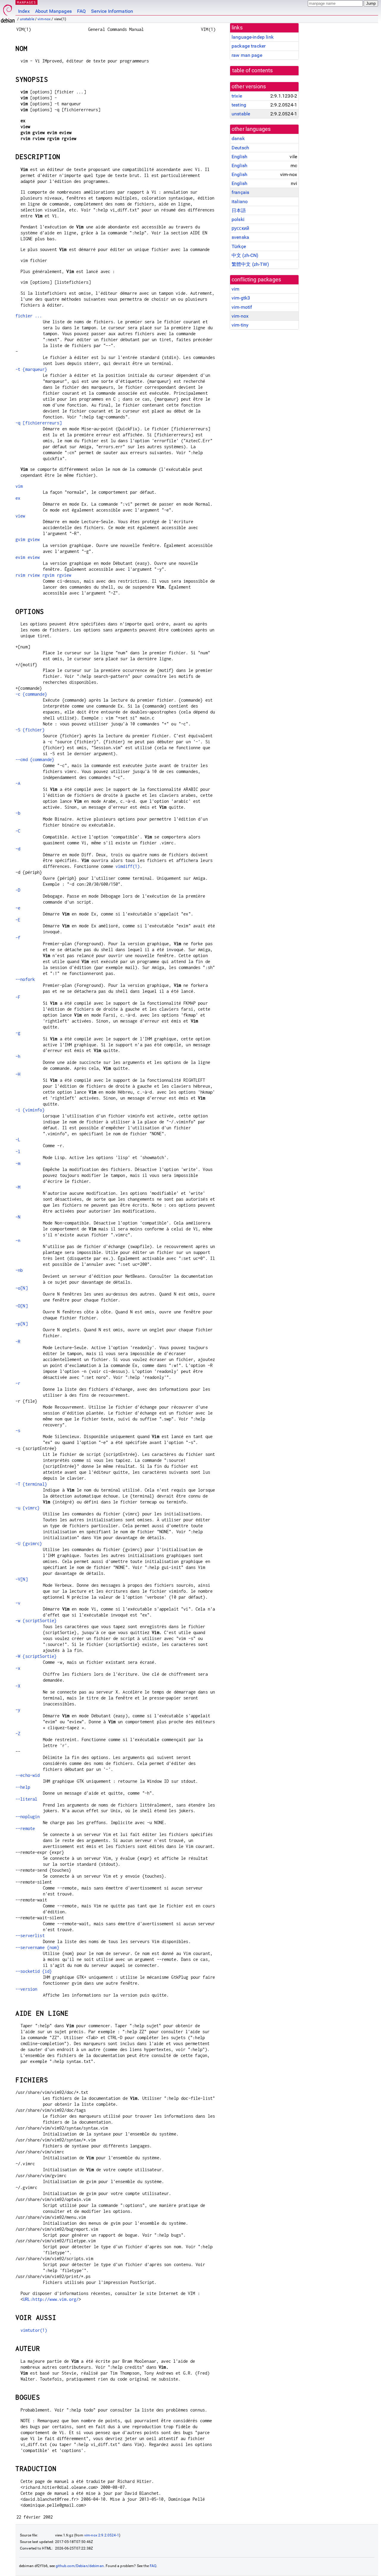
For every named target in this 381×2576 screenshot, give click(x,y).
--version (26, 1989)
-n (18, 1240)
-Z (18, 1734)
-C (18, 831)
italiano (240, 202)
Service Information (112, 11)
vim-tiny (240, 325)
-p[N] (22, 1324)
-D (18, 890)
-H (18, 1074)
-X (18, 1686)
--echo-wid (28, 1775)
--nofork (25, 979)
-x (18, 1668)
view (20, 516)
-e (18, 908)
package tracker (249, 46)
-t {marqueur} (31, 369)
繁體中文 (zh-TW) (250, 264)
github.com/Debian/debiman (80, 2566)
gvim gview (28, 539)
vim (235, 289)
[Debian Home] (8, 12)
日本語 (239, 210)
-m (18, 1163)
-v (18, 1603)
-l (18, 1151)
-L (18, 1140)
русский (240, 228)
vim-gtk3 (241, 298)
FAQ (81, 11)
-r (18, 1383)
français (240, 192)
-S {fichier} (30, 730)
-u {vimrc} (28, 1508)
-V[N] (22, 1579)
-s (18, 1430)
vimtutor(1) (34, 2330)
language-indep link (253, 37)
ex (18, 498)
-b (18, 813)
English (239, 157)
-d (18, 849)
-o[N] (22, 1288)
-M (18, 1187)
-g (18, 1033)
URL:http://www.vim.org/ (51, 2299)
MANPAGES (26, 2)
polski (238, 219)
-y (18, 1710)
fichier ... (29, 316)
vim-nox (44, 19)
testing (239, 105)
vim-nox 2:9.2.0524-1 (102, 2535)
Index (24, 11)
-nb (19, 1270)
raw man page (247, 55)
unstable (27, 19)
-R (18, 1342)
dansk (238, 138)
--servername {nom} (37, 1947)
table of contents (253, 70)
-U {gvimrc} (29, 1543)
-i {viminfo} (30, 1110)
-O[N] (22, 1306)
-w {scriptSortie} (36, 1621)
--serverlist (30, 1935)
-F (18, 997)
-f (18, 938)
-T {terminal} (31, 1484)
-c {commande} (31, 694)
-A (18, 783)
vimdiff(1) (128, 866)
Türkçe (239, 246)
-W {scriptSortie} (36, 1656)
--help (23, 1787)
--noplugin (28, 1817)
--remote (25, 1828)
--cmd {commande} (35, 759)
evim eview (28, 557)
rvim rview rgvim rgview (43, 575)
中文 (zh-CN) (245, 255)
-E (18, 920)
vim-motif (242, 307)
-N (18, 1217)
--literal (26, 1799)
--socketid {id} (34, 1971)
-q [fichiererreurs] (39, 423)
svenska (240, 237)
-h (18, 1056)
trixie (237, 96)
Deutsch (240, 148)
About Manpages (53, 11)
